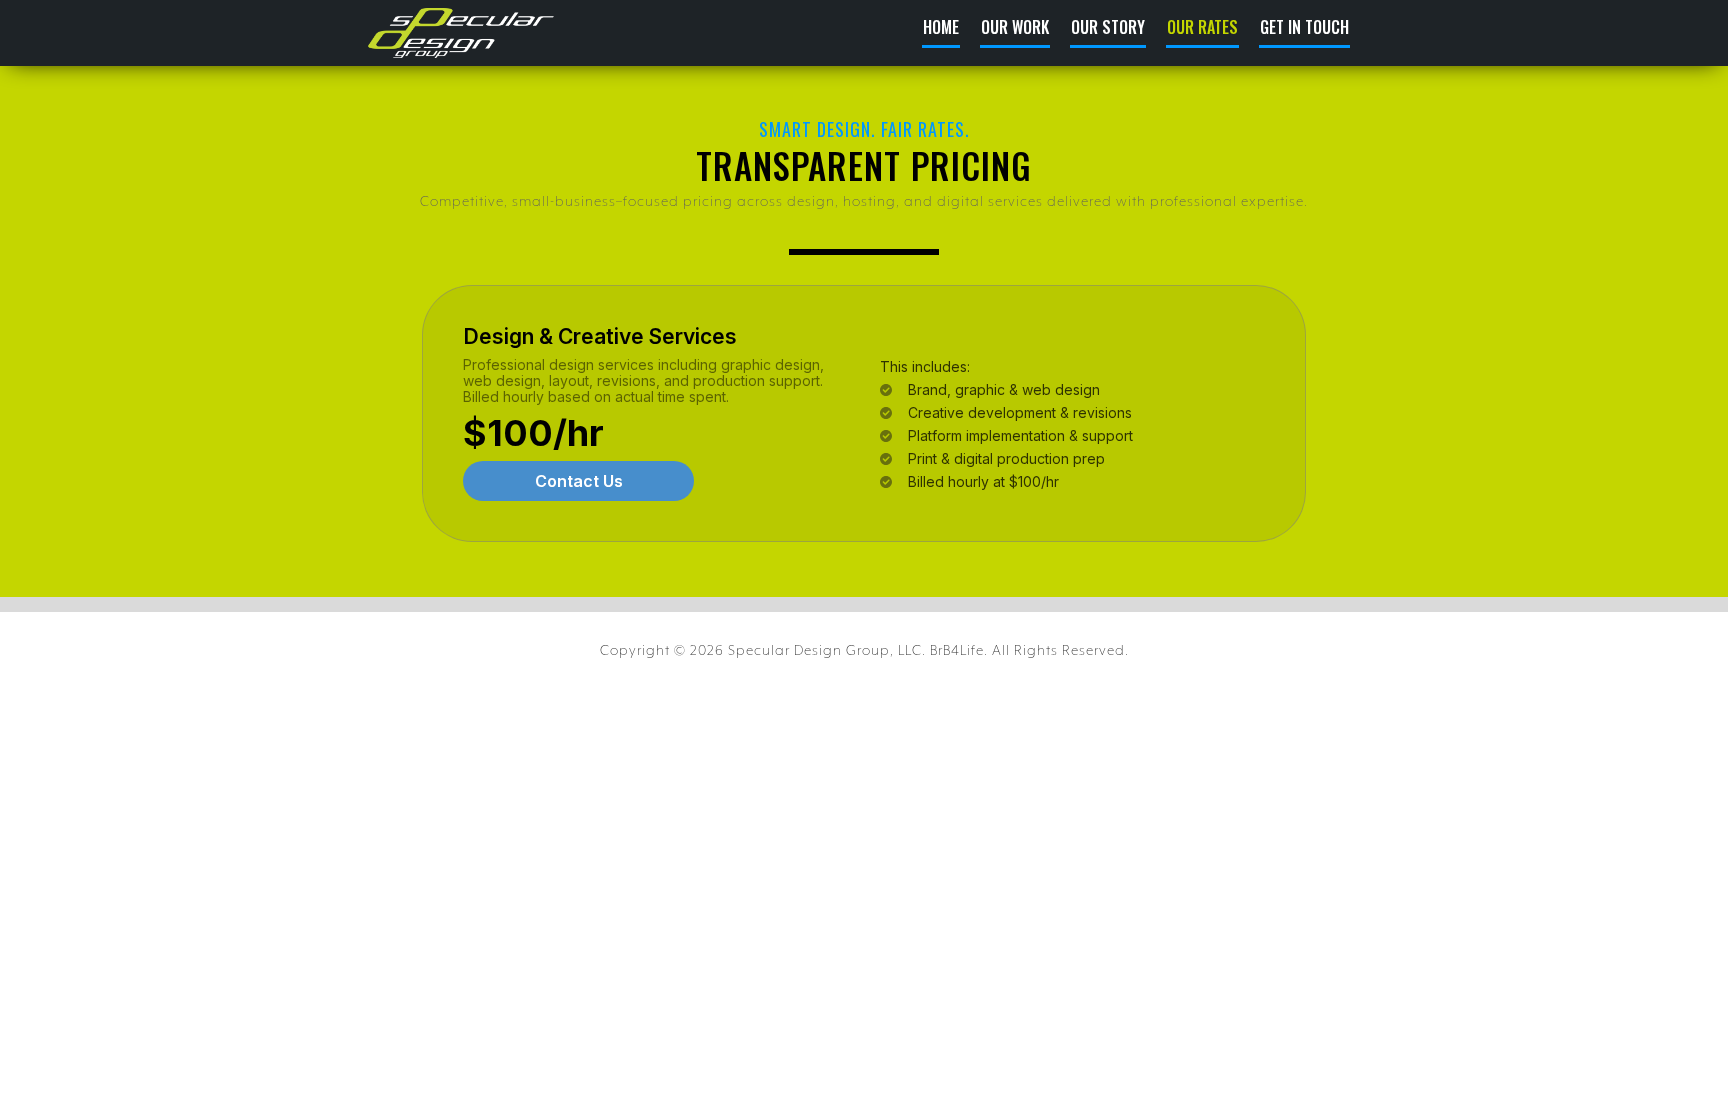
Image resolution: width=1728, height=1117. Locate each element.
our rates (1202, 29)
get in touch (1304, 29)
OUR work (1015, 29)
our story (1108, 29)
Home (941, 29)
